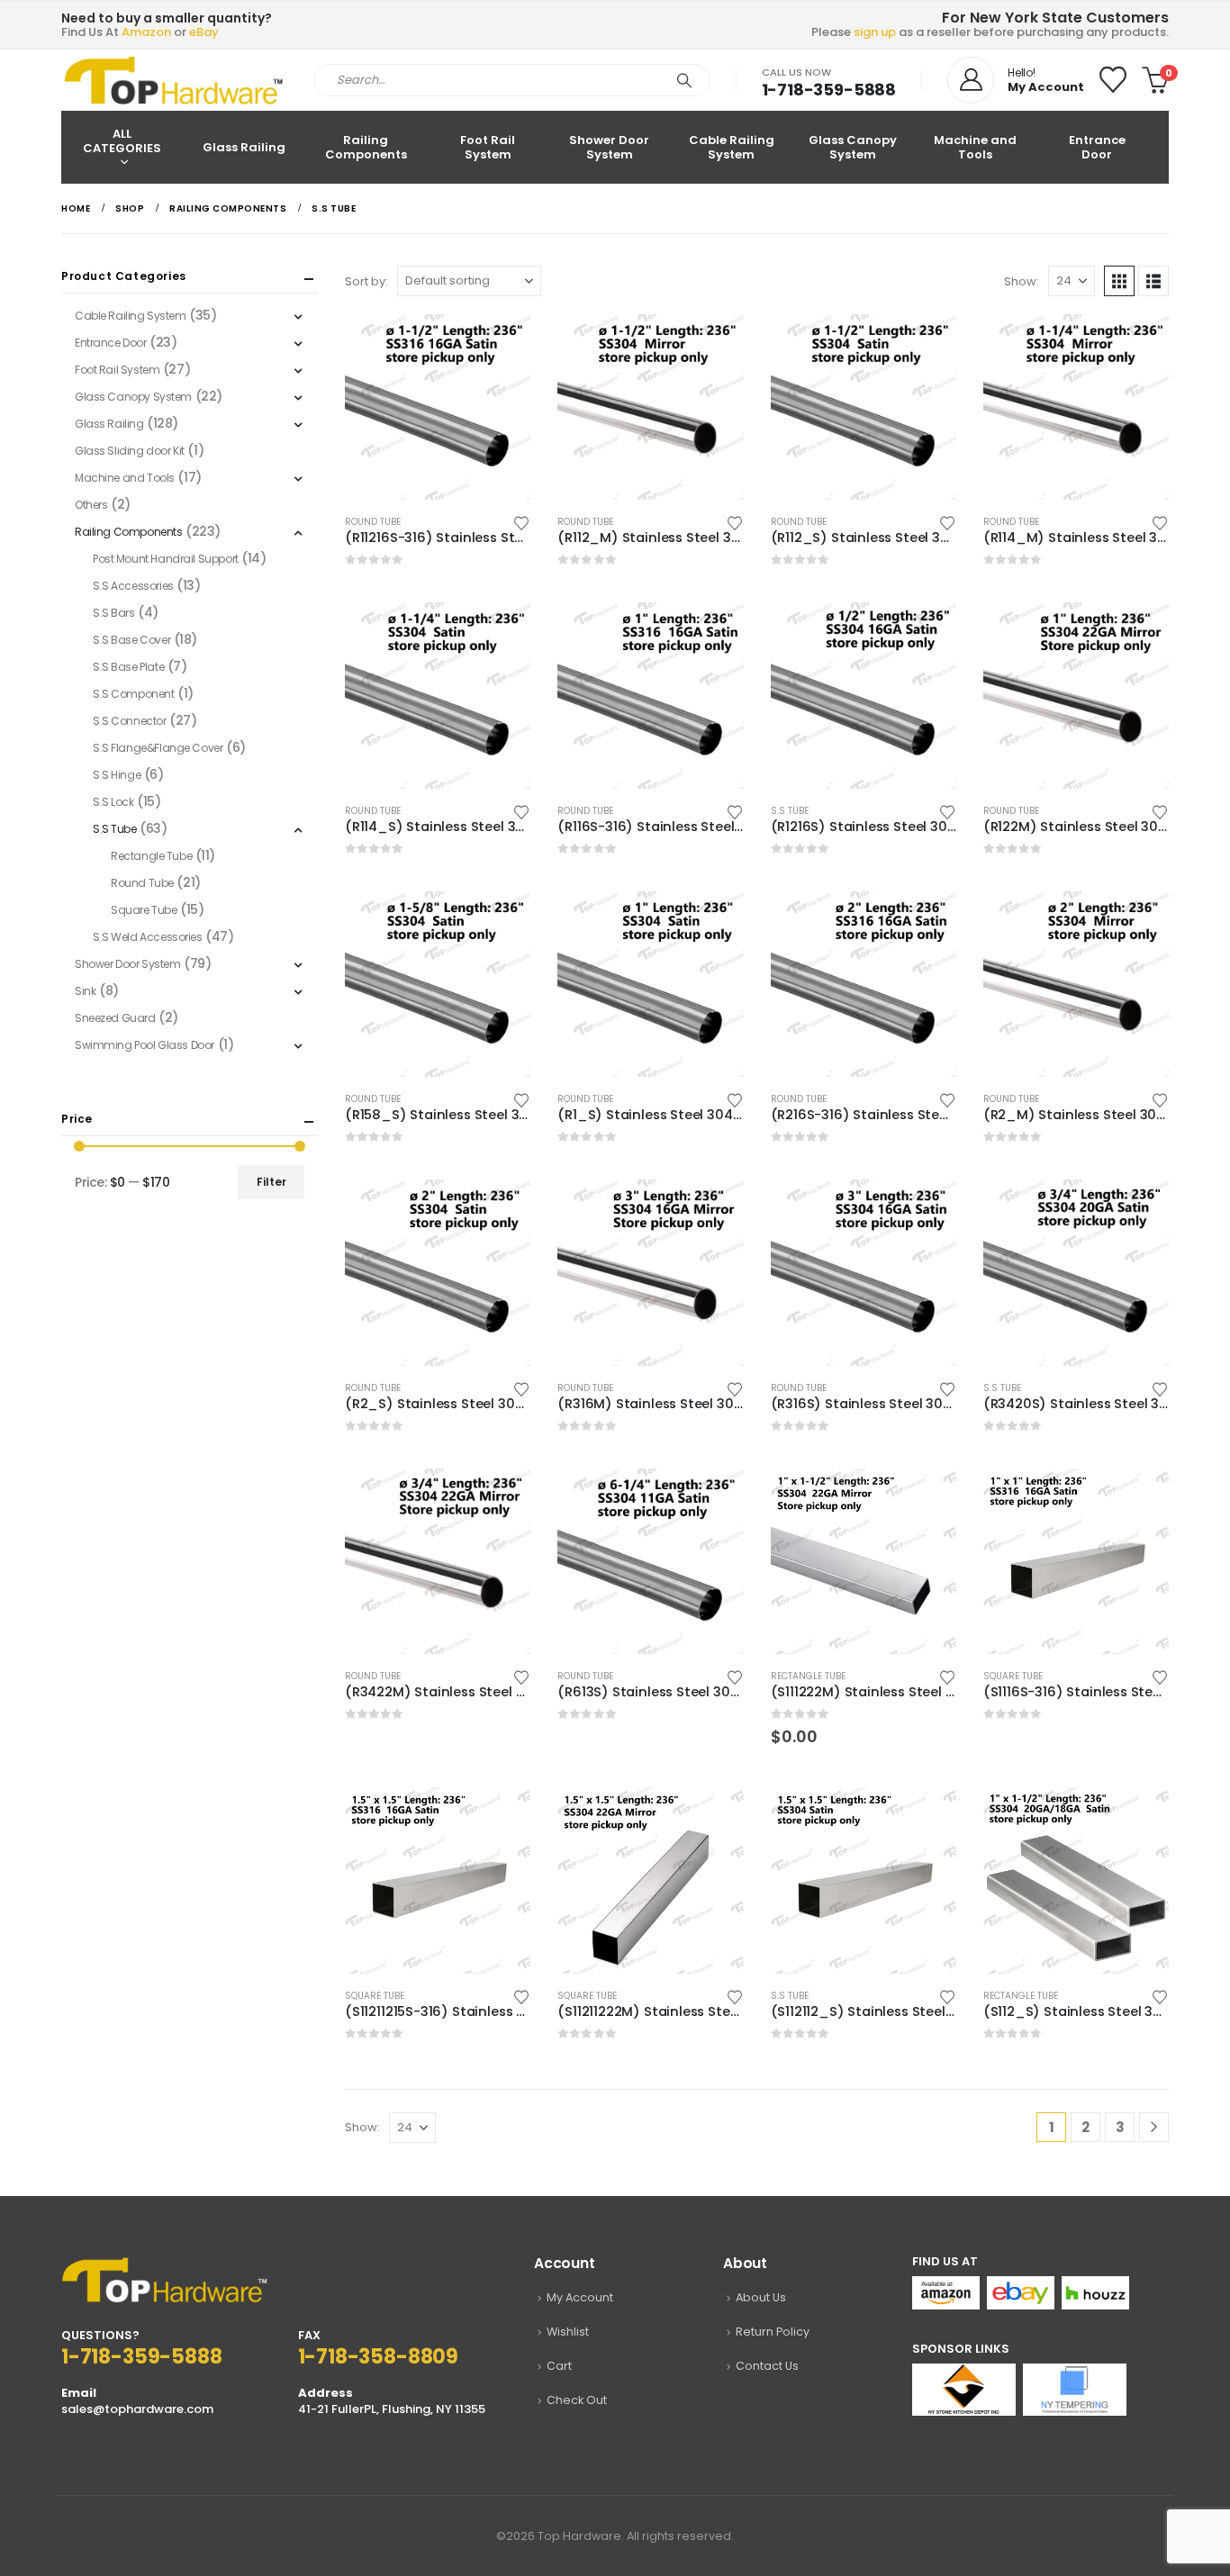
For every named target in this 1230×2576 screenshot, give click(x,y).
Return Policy (773, 2332)
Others (91, 505)
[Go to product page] (438, 407)
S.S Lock (113, 802)
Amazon (146, 32)
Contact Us (767, 2366)
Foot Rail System (488, 147)
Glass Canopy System (853, 147)
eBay (204, 32)
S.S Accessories (133, 586)
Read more (501, 344)
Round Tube (373, 522)
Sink (85, 991)
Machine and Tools (975, 147)
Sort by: (366, 281)
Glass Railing (244, 147)
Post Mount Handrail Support (166, 559)
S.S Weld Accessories (148, 937)
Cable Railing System (732, 147)
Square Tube (1013, 1676)
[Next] (1154, 2127)
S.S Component (134, 694)
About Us (761, 2297)
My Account (580, 2297)
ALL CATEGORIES (122, 141)
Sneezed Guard (115, 1018)
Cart (559, 2366)
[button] (1119, 281)
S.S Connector (130, 721)
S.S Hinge (117, 775)
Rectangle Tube (808, 1676)
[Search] (684, 80)
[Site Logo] (174, 80)
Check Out (577, 2400)
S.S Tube (790, 811)
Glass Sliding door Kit (130, 451)
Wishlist (568, 2332)
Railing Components (366, 147)
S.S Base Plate (128, 667)
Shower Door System (609, 147)
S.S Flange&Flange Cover (158, 748)
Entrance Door (1097, 147)
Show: (1022, 281)
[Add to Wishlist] (522, 522)
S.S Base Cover (131, 640)
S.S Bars (114, 613)
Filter (271, 1182)
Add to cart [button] (927, 1498)
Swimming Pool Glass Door (145, 1045)
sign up (875, 32)
